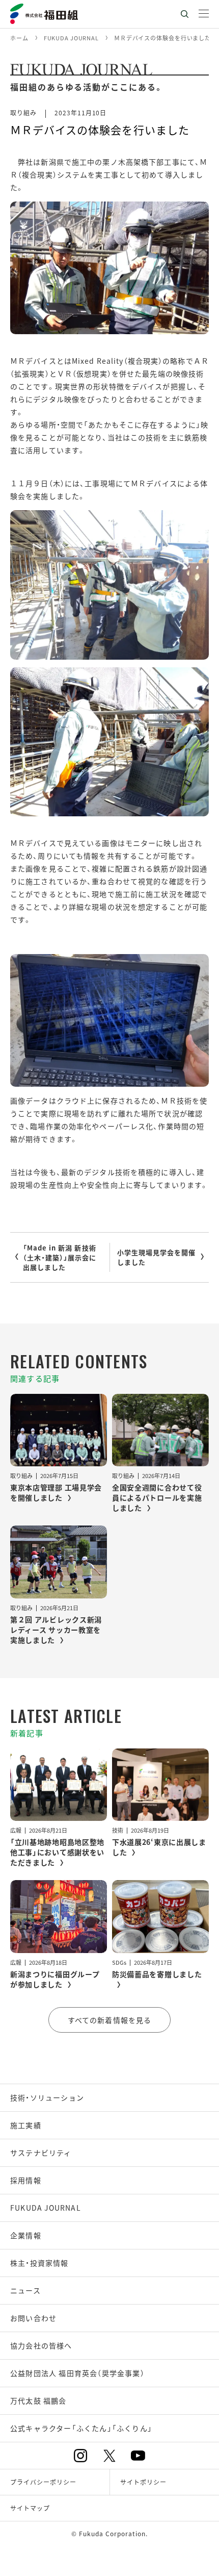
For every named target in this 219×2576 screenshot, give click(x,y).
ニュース (25, 2290)
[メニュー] (204, 14)
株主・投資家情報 (39, 2263)
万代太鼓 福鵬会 (38, 2400)
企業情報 (26, 2235)
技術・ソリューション (47, 2097)
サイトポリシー (143, 2482)
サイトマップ (30, 2508)
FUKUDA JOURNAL (46, 2208)
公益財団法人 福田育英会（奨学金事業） (77, 2373)
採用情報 (26, 2180)
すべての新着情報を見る (109, 2020)
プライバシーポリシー (43, 2482)
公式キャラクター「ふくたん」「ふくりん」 (81, 2428)
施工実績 (26, 2125)
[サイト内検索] (184, 14)
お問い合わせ (33, 2318)
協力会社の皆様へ (41, 2345)
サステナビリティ (41, 2153)
